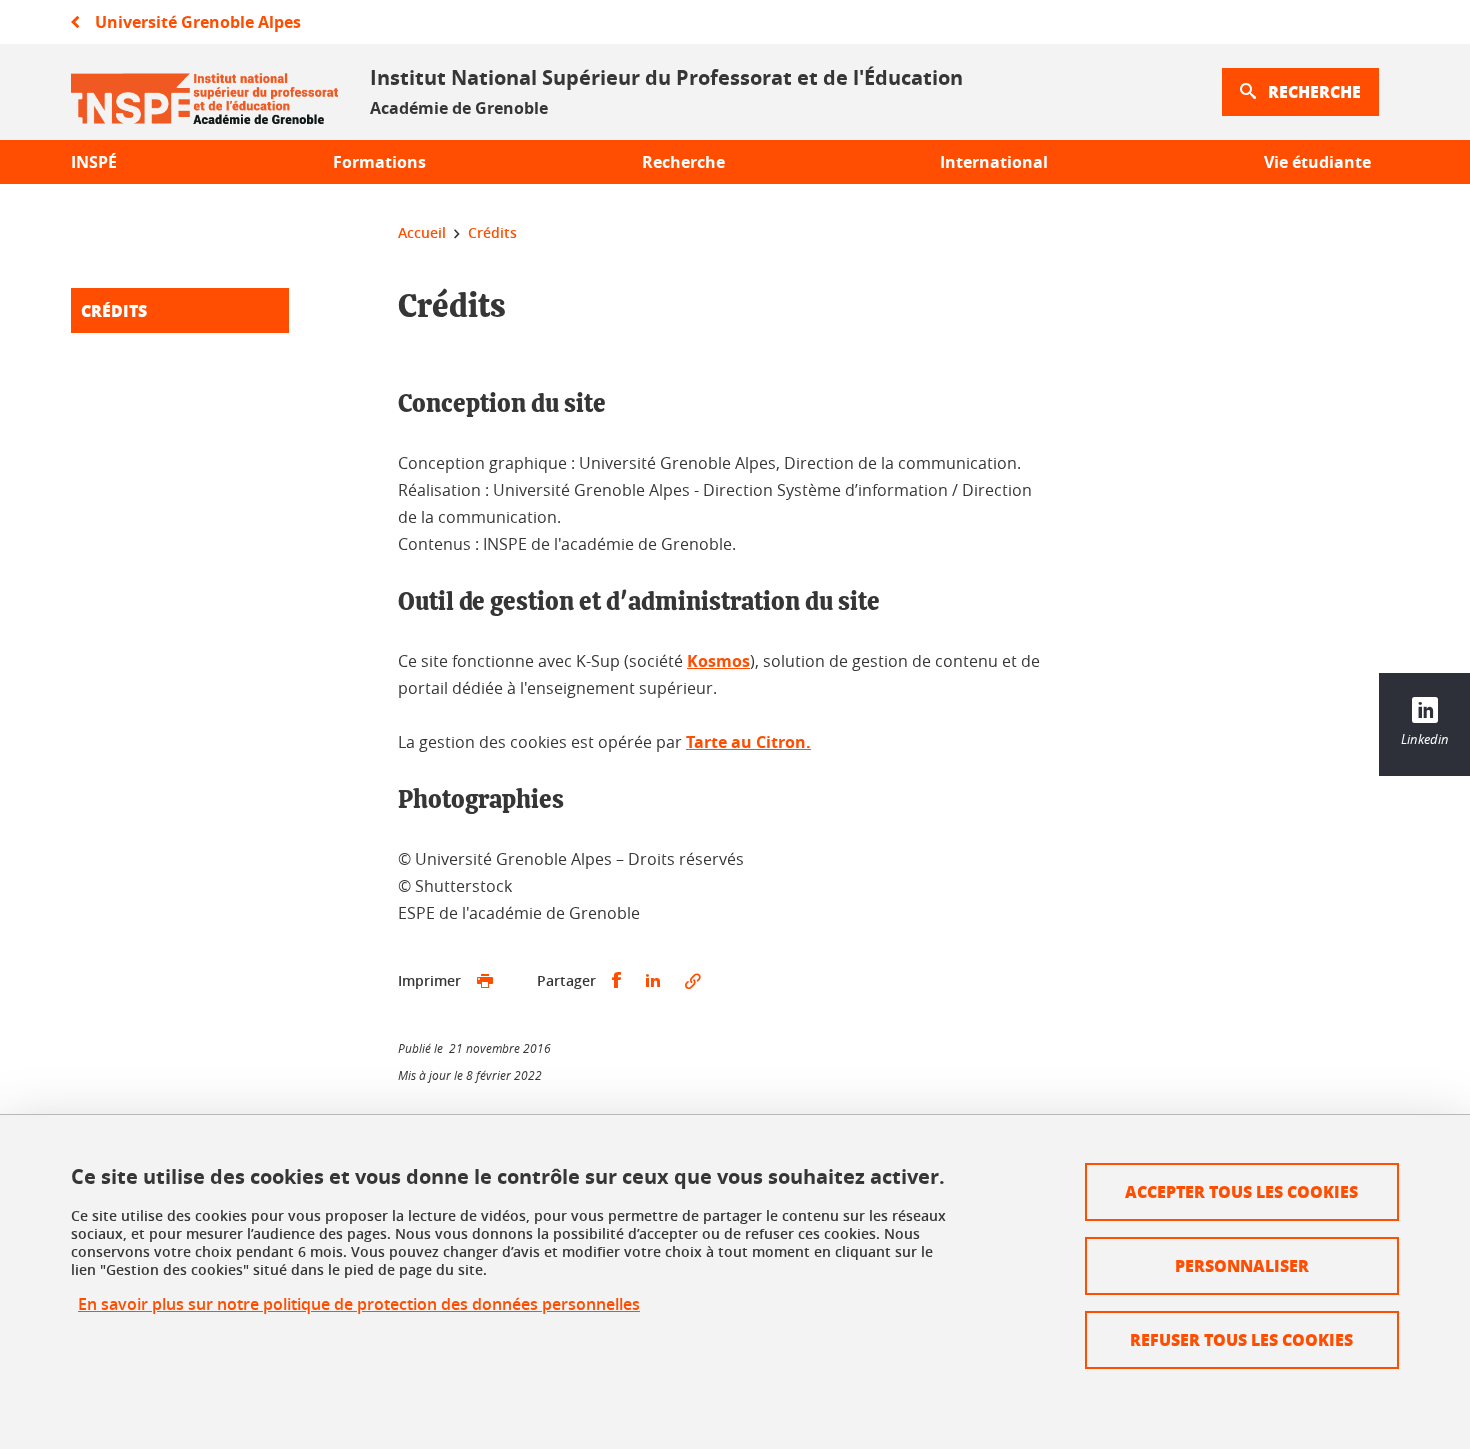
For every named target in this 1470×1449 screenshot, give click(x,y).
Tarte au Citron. (748, 742)
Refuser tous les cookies (1241, 1339)
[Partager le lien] (693, 981)
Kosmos (718, 661)
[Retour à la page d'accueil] (204, 92)
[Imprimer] (485, 981)
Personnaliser (1242, 1265)
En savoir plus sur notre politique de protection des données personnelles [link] (359, 1304)
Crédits (114, 310)
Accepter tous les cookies (1241, 1191)
